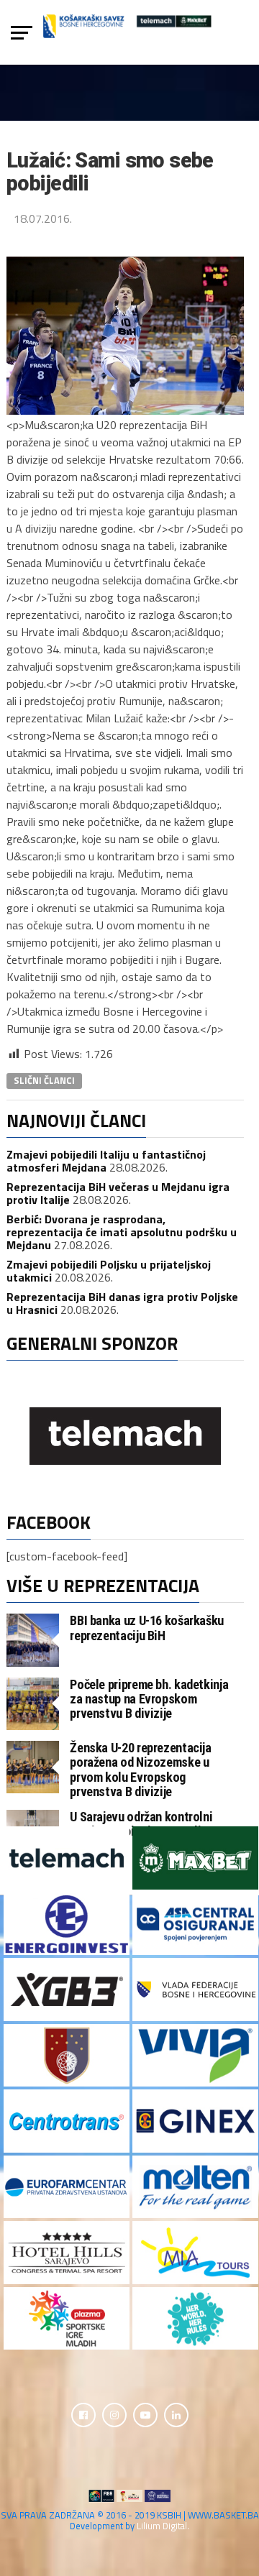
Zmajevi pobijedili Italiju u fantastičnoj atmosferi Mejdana (106, 1161)
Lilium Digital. (163, 2526)
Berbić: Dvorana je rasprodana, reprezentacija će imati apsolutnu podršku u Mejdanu (122, 1232)
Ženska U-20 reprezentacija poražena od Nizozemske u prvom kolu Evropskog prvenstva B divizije (140, 1770)
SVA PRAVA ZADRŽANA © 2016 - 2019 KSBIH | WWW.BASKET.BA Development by (130, 2520)
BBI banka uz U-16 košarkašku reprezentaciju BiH (147, 1628)
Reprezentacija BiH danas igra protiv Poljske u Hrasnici (122, 1303)
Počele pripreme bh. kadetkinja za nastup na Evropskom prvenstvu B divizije (149, 1699)
